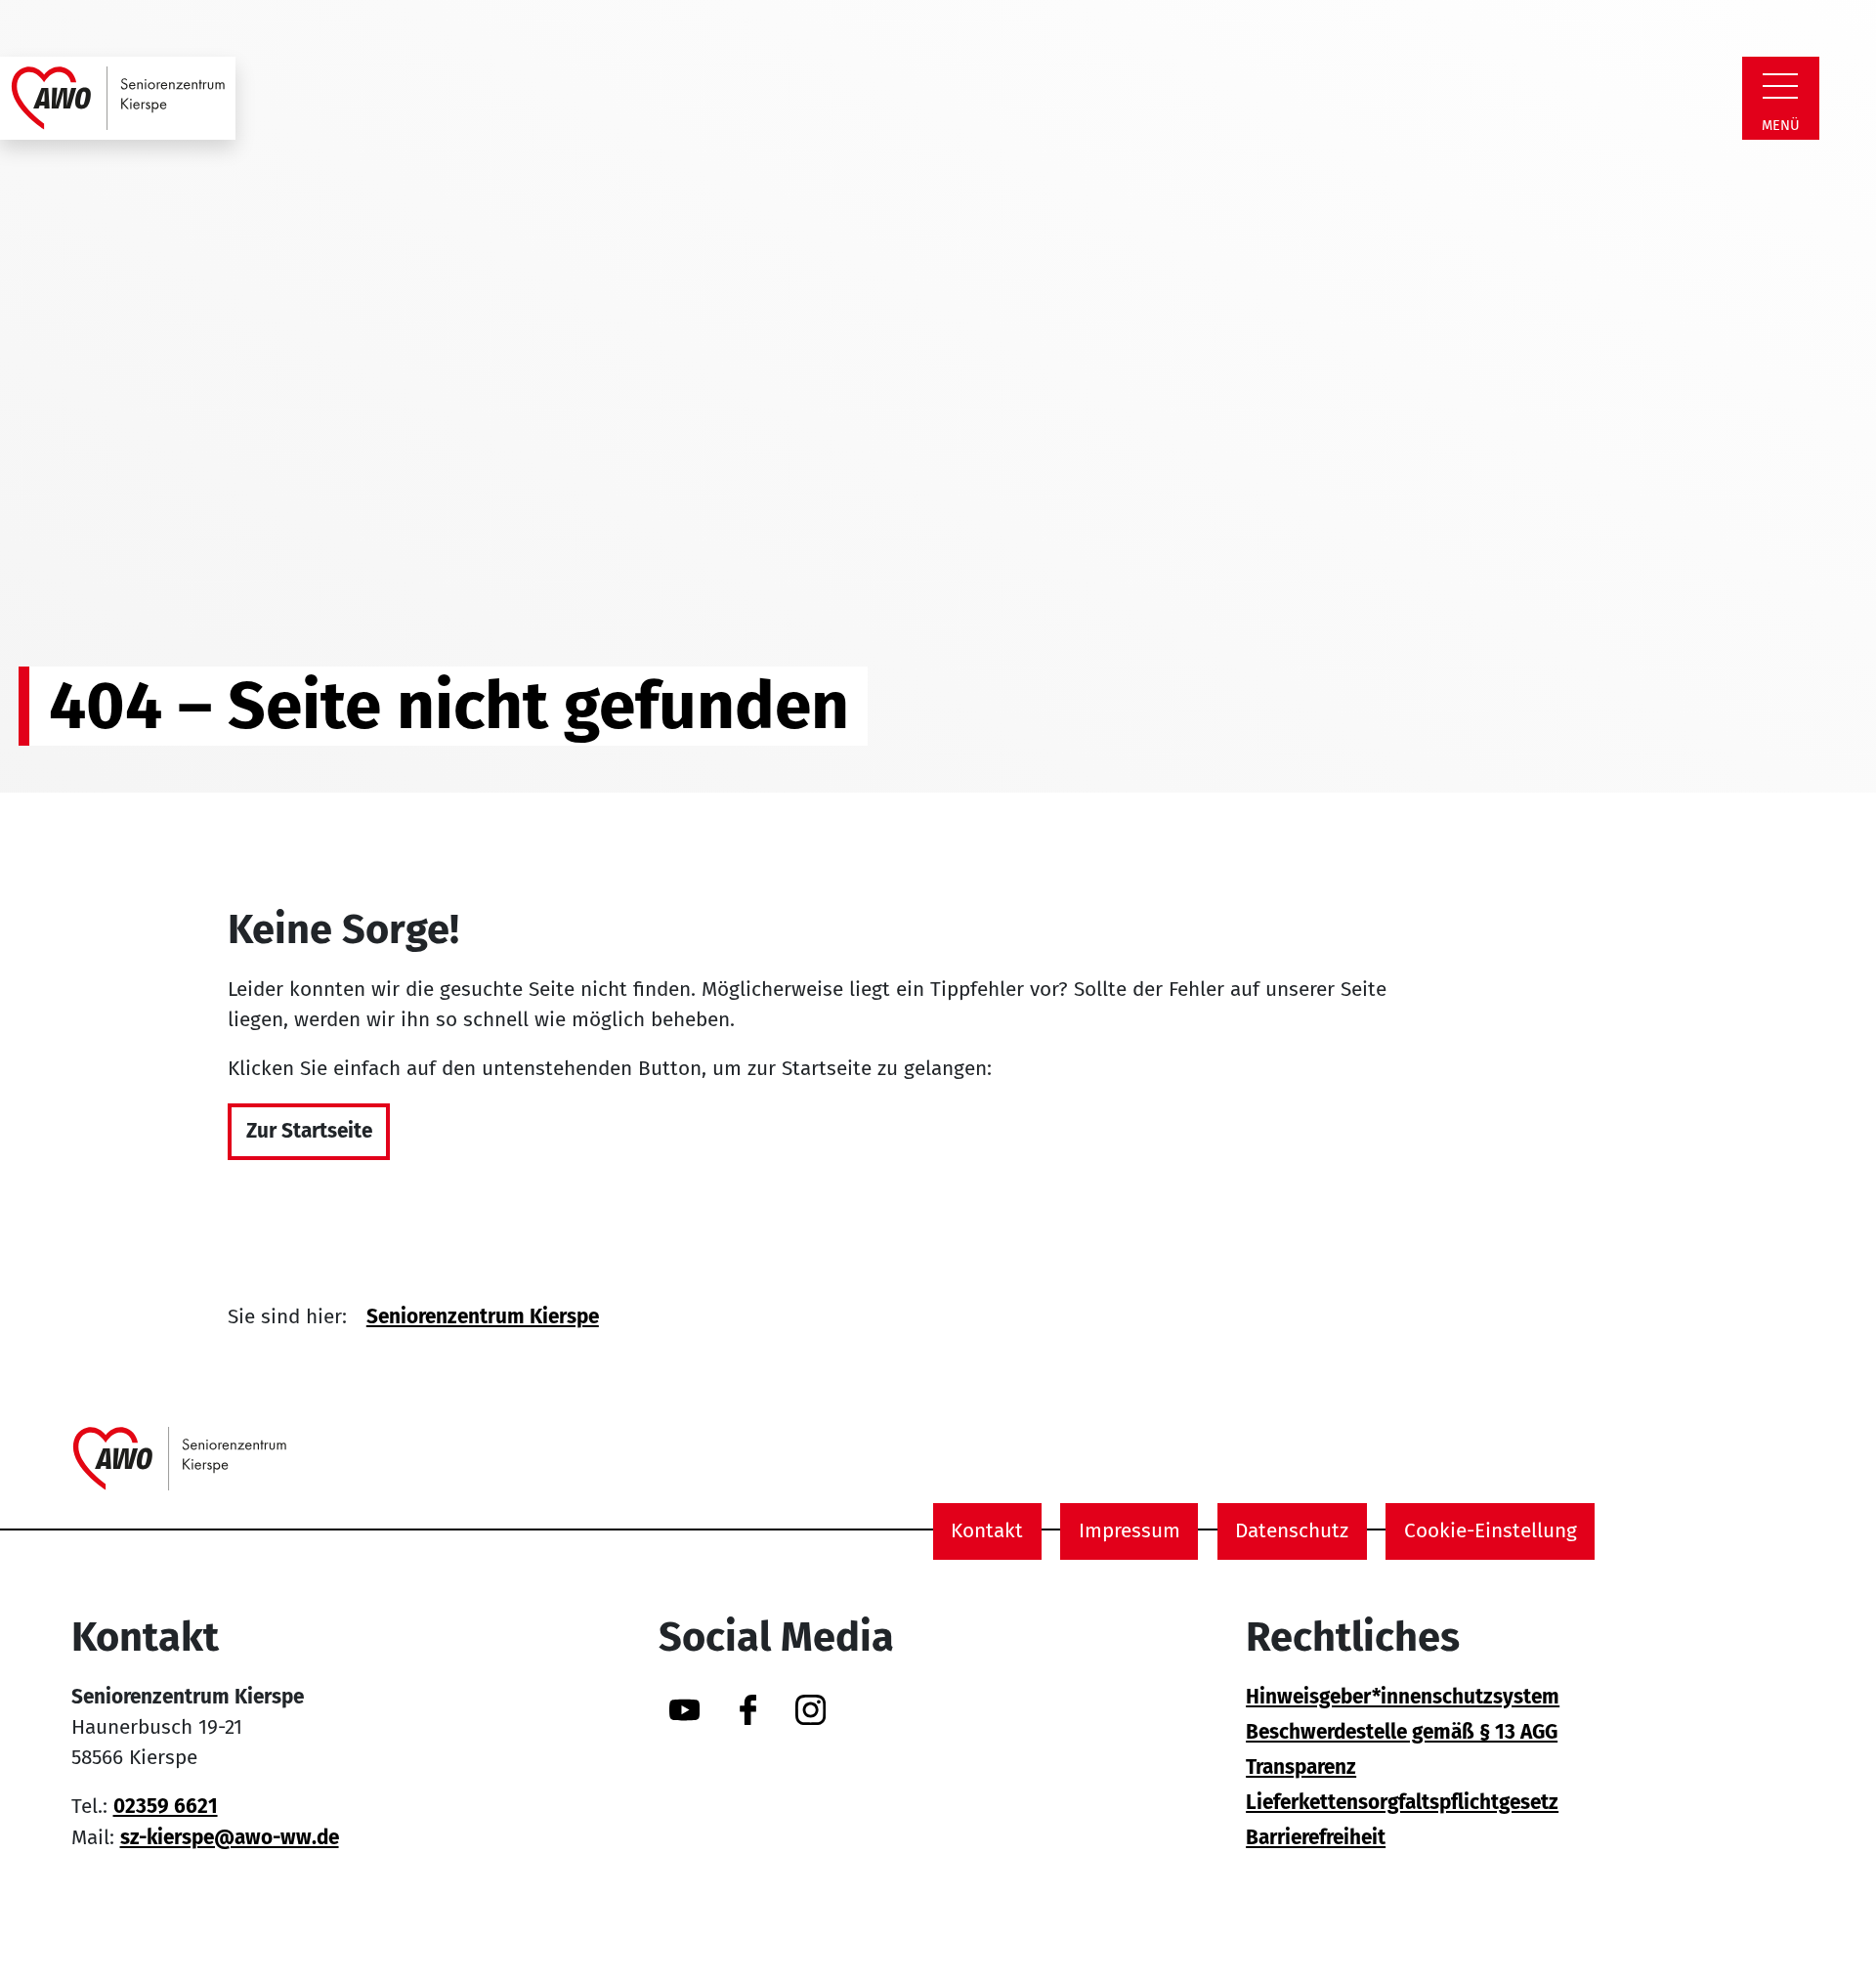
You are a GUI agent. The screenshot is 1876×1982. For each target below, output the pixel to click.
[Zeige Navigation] (1780, 86)
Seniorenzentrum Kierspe (483, 1317)
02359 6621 (166, 1807)
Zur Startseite (309, 1131)
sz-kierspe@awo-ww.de (230, 1838)
